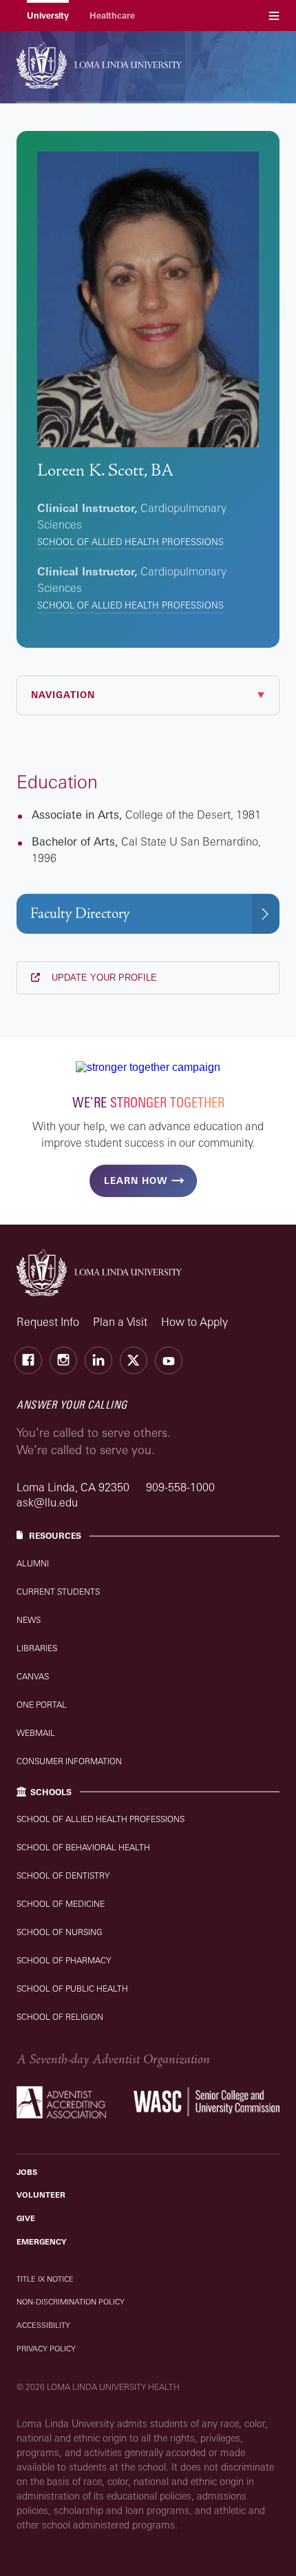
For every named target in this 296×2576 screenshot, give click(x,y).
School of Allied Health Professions (130, 542)
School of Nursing (60, 1932)
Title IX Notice (45, 2279)
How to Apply (194, 1322)
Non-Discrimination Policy (71, 2302)
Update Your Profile (103, 978)
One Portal (42, 1705)
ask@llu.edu (47, 1502)
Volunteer (41, 2195)
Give (26, 2218)
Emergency (42, 2242)
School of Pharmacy (64, 1960)
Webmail (36, 1733)
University (48, 16)
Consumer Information (69, 1761)
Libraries (37, 1648)
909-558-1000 (180, 1487)
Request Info (48, 1322)
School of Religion (60, 2017)
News (29, 1620)
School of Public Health (72, 1989)
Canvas (33, 1676)
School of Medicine (61, 1904)
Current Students (58, 1592)
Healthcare (112, 16)
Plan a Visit (120, 1322)
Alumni (33, 1563)
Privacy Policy (46, 2349)
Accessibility (43, 2325)
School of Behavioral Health (83, 1847)
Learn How (136, 1180)
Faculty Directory (80, 913)
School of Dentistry (63, 1875)
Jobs (27, 2172)
